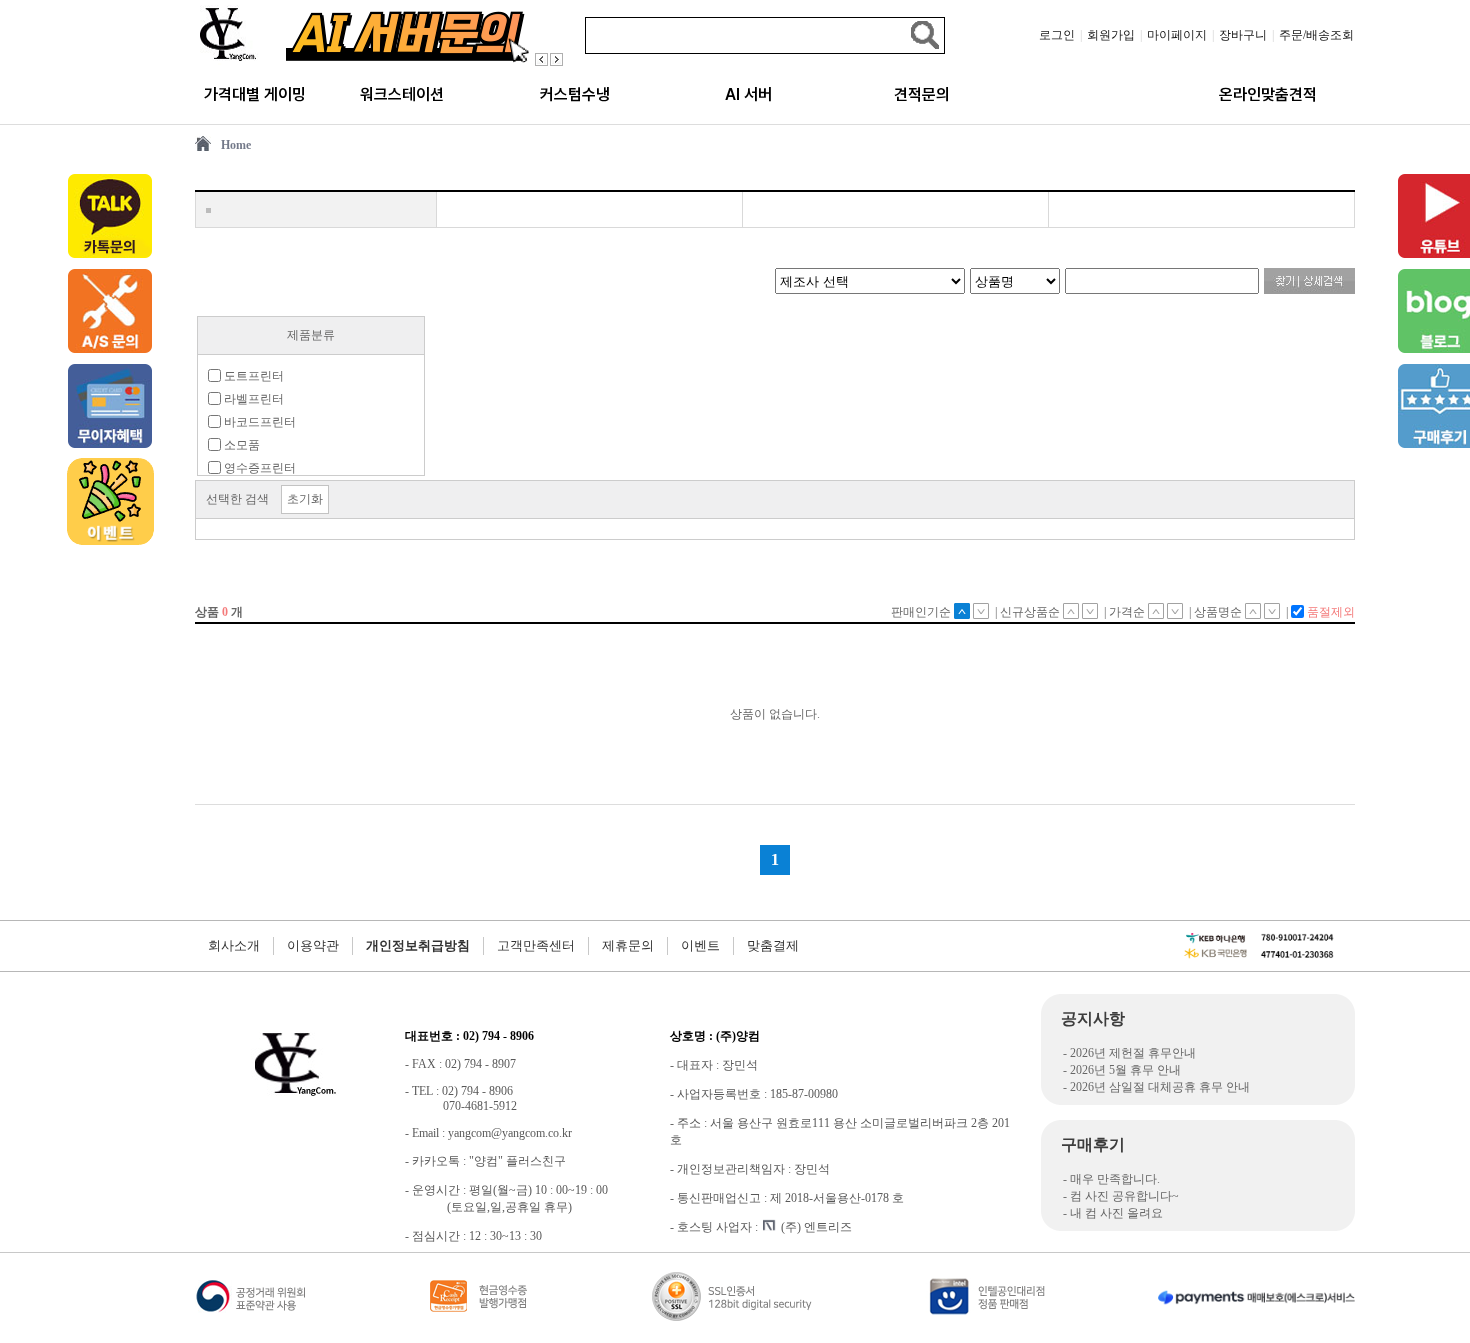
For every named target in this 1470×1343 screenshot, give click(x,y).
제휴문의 (628, 945)
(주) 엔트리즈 (816, 1227)
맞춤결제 (773, 945)
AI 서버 (748, 94)
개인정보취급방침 (418, 945)
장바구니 (1243, 35)
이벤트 (700, 945)
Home (236, 145)
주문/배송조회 (1316, 35)
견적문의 (922, 94)
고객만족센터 (536, 945)
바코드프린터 (258, 422)
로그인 (1057, 35)
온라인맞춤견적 (1268, 94)
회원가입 (1111, 35)
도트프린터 (252, 376)
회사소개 (234, 945)
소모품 (240, 445)
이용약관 (313, 945)
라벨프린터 (252, 399)
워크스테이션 (402, 94)
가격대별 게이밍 (255, 94)
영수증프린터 (258, 468)
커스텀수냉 (575, 94)
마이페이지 (1177, 35)
